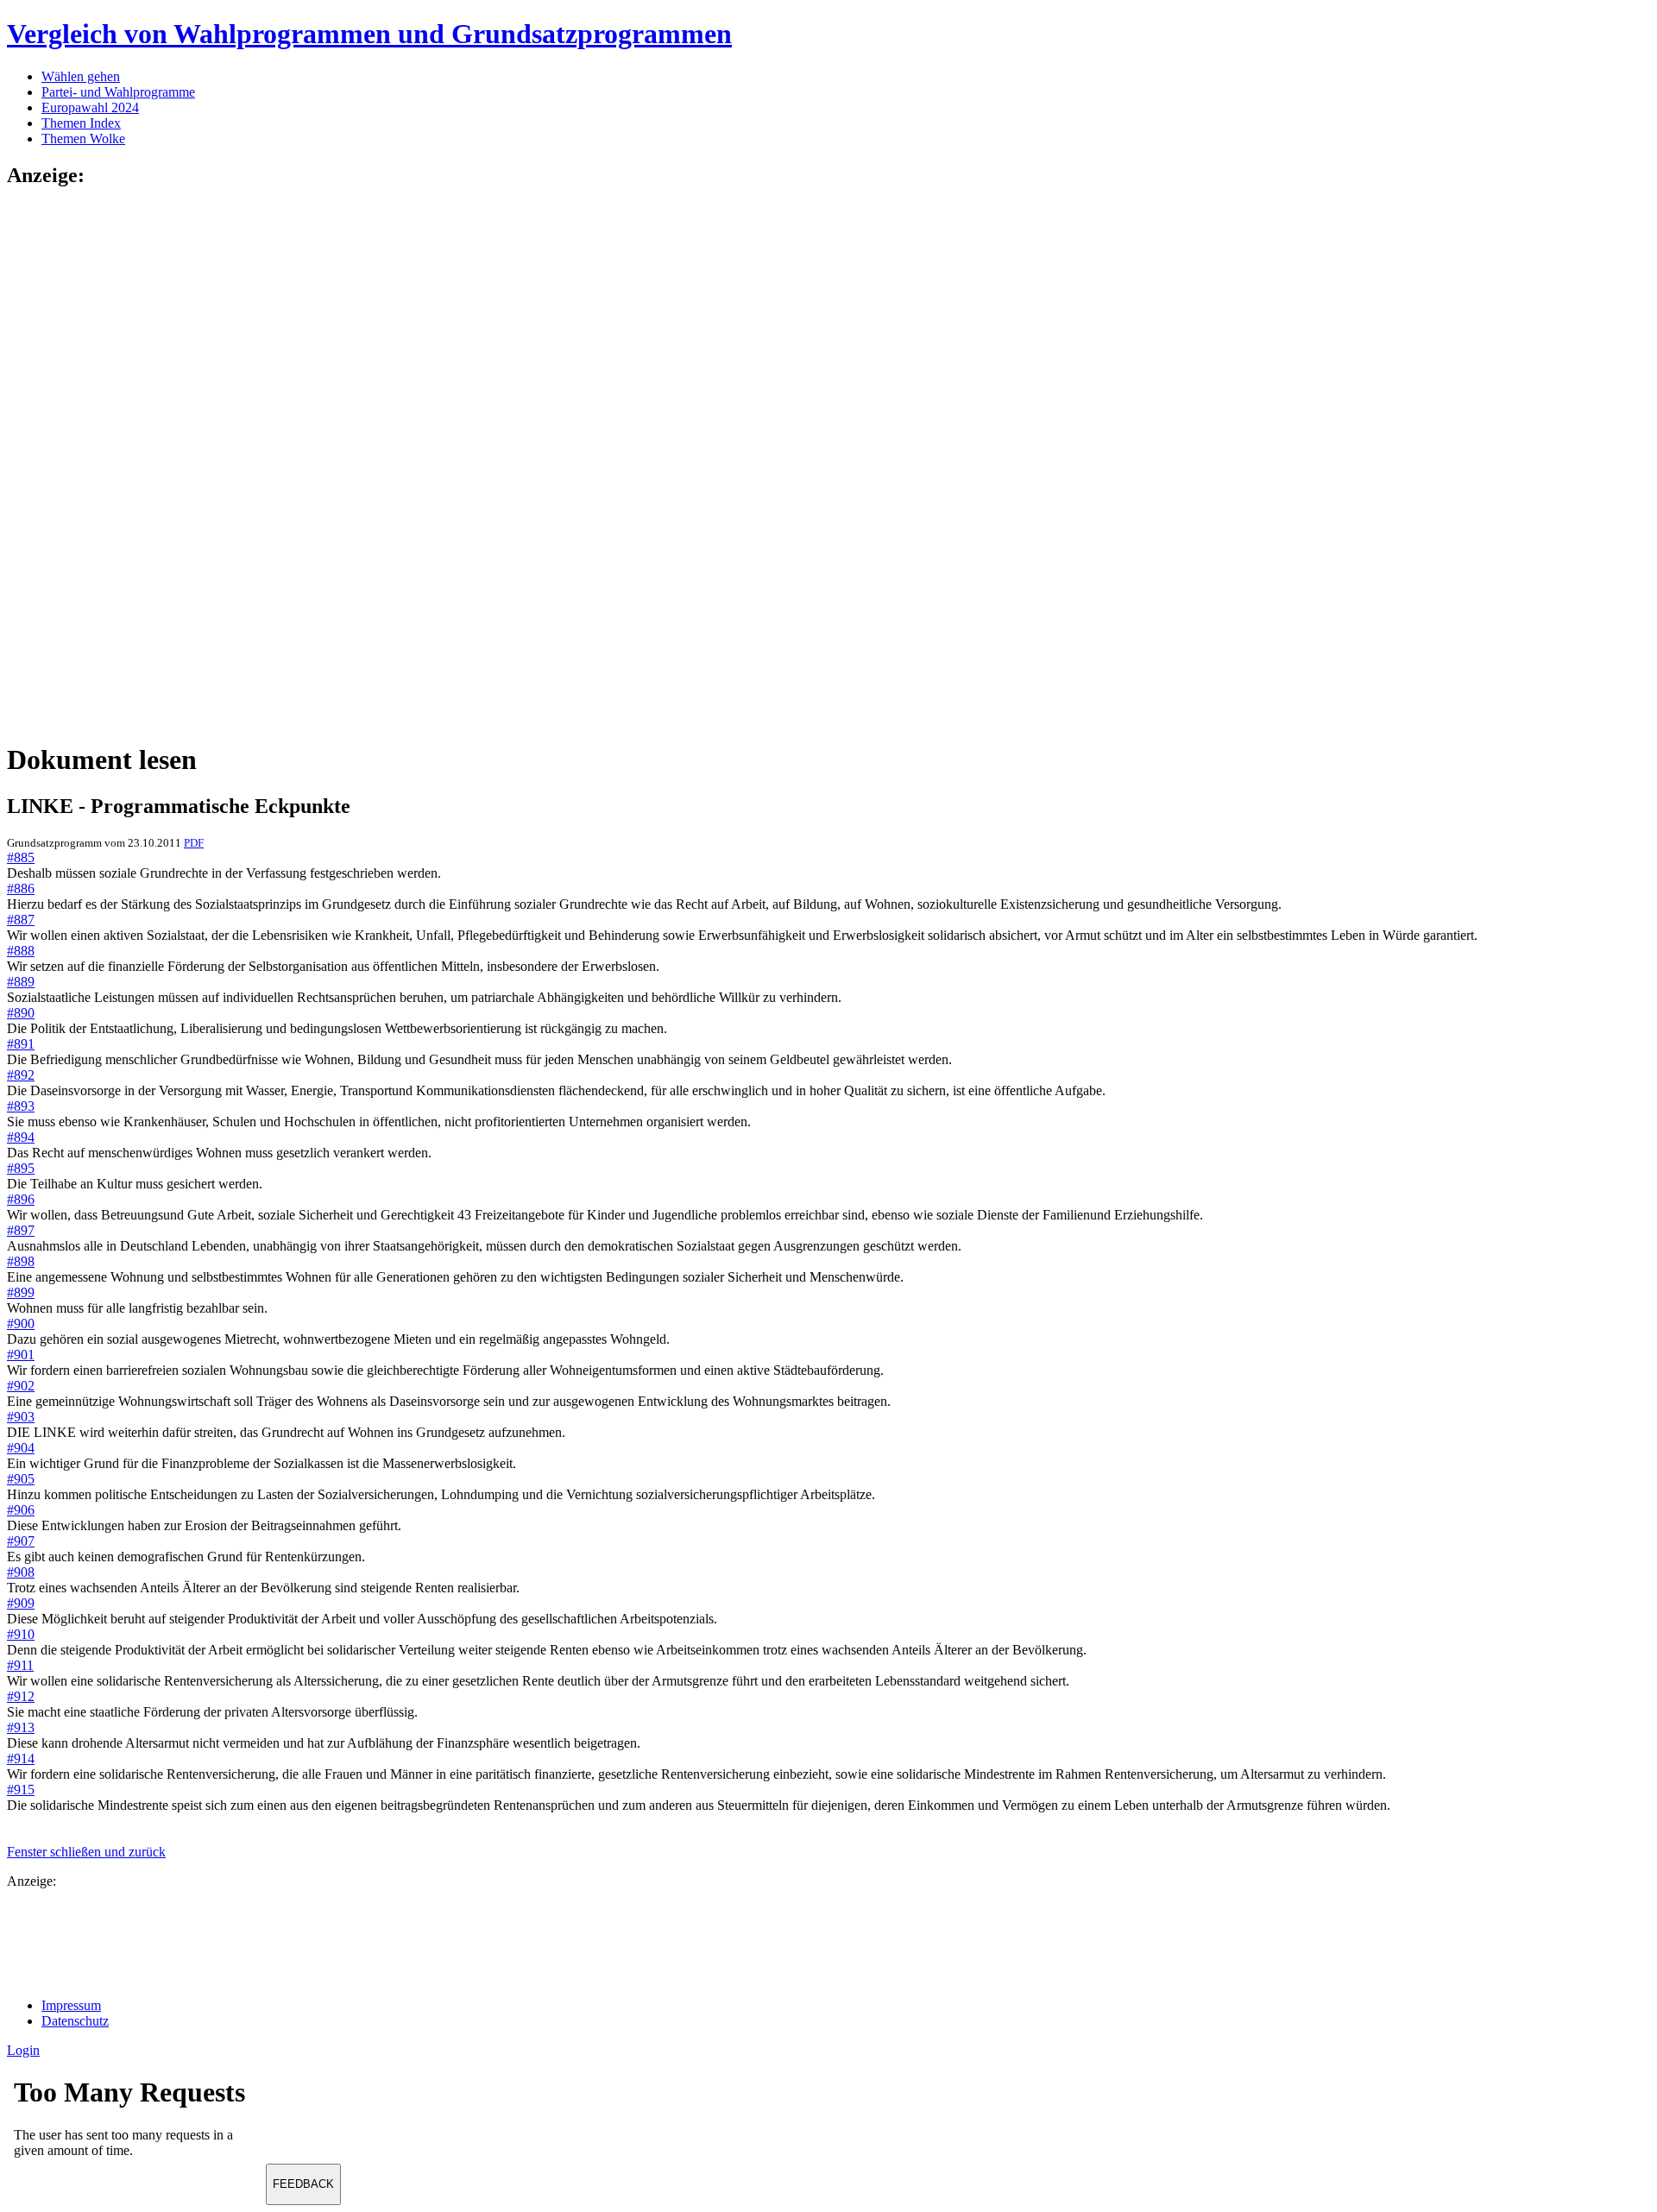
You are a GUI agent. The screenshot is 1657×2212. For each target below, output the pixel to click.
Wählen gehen (81, 76)
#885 (21, 857)
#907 (21, 1541)
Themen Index (81, 123)
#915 (21, 1790)
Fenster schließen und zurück (86, 1852)
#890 (21, 1013)
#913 (21, 1727)
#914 (21, 1758)
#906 (21, 1510)
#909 (21, 1603)
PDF (194, 843)
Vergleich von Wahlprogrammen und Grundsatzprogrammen (369, 34)
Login (23, 2050)
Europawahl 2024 (90, 107)
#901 (21, 1355)
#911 (20, 1665)
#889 (21, 982)
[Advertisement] (76, 463)
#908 (21, 1572)
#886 (21, 889)
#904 (21, 1448)
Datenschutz (75, 2021)
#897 (21, 1230)
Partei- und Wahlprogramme (118, 92)
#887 (21, 920)
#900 (21, 1323)
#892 (21, 1075)
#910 (21, 1634)
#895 (21, 1168)
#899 (21, 1292)
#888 (21, 951)
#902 (21, 1386)
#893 (21, 1106)
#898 (21, 1261)
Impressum (71, 2005)
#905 (21, 1479)
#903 (21, 1417)
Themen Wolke (83, 139)
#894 (21, 1137)
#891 (21, 1044)
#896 (21, 1199)
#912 (21, 1696)
